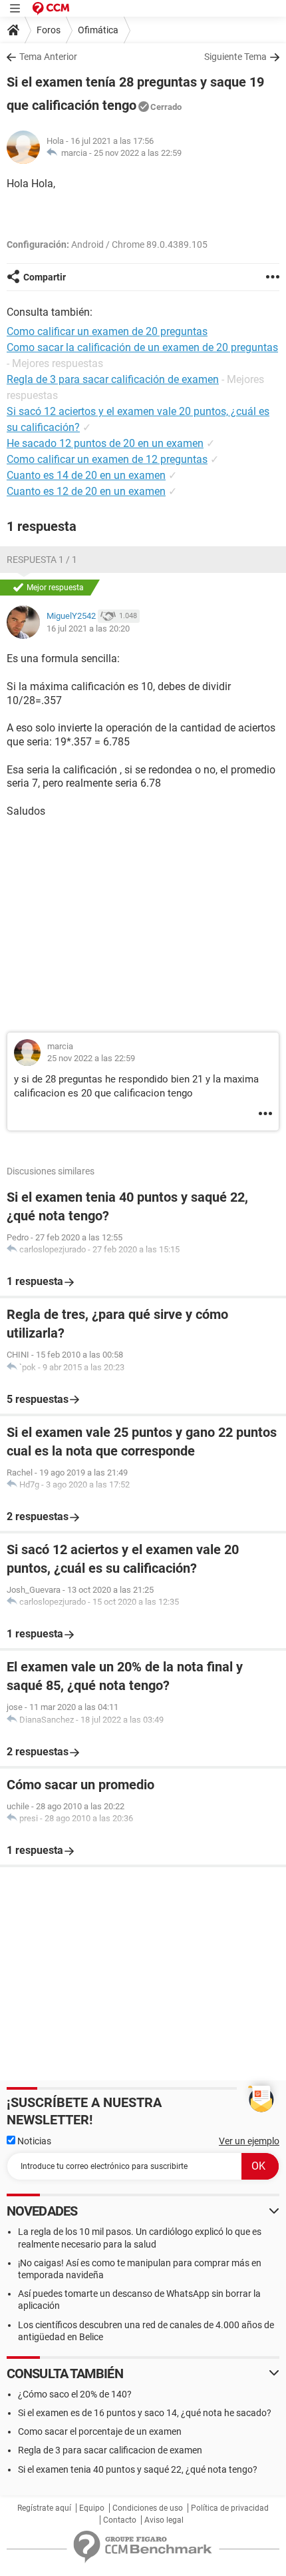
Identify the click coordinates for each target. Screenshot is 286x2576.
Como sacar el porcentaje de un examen (100, 2431)
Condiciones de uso (148, 2508)
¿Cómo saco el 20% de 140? (75, 2394)
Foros (49, 30)
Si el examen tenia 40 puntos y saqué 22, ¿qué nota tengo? (138, 2469)
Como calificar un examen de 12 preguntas (107, 459)
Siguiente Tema (235, 57)
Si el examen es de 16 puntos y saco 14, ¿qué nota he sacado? (145, 2413)
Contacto (120, 2520)
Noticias (33, 2141)
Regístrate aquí (44, 2508)
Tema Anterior (48, 57)
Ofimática (98, 30)
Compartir (45, 277)
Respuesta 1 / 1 (42, 560)
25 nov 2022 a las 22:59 (138, 153)
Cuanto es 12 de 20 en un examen (86, 491)
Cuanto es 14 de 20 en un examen (86, 475)
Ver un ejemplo (249, 2141)
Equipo (92, 2508)
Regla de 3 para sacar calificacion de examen (110, 2450)
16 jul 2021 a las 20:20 (88, 629)
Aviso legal (164, 2520)
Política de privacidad (230, 2508)
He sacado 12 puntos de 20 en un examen (105, 443)
